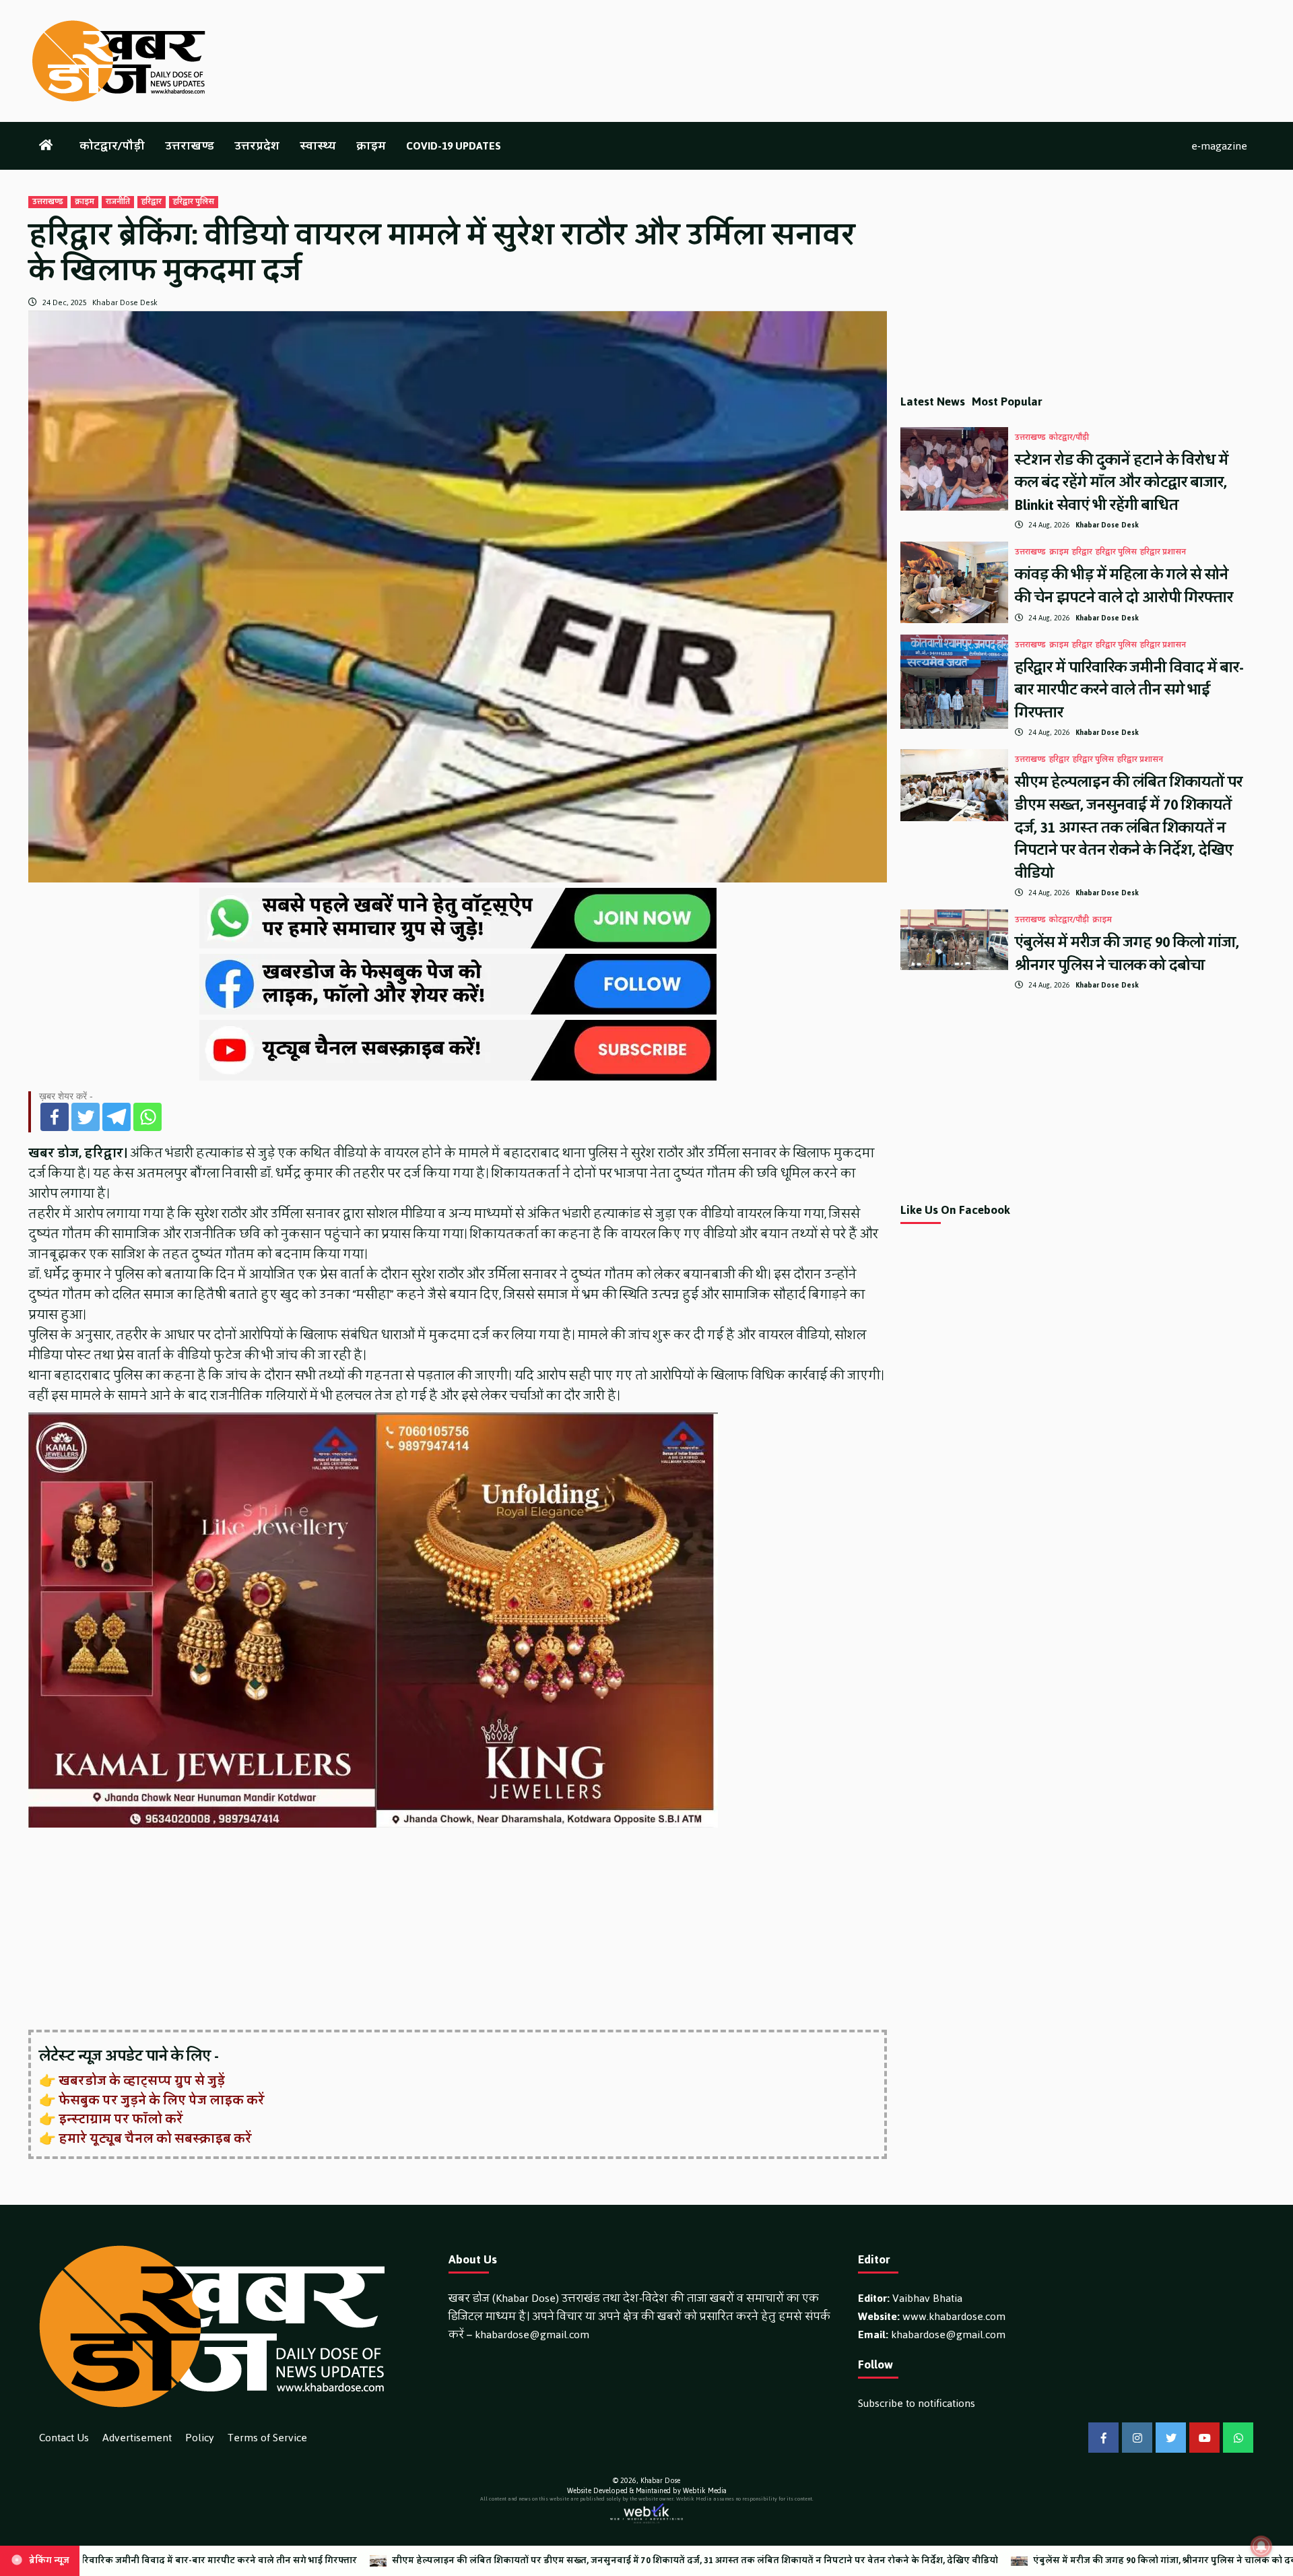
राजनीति (118, 202)
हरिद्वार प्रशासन (1163, 552)
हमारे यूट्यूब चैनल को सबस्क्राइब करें (155, 2139)
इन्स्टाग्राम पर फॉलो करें (121, 2119)
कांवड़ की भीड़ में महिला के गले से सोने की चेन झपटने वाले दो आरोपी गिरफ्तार (1124, 586)
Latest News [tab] (933, 401)
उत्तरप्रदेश (257, 146)
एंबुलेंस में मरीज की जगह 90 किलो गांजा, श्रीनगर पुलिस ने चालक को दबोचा (1127, 954)
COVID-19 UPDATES (454, 146)
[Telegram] (117, 1117)
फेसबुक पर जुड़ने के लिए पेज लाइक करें (162, 2100)
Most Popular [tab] (1007, 401)
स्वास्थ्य (318, 146)
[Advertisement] (432, 1930)
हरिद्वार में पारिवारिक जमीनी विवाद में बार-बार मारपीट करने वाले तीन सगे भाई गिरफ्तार (1129, 690)
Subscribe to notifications (917, 2403)
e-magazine (1219, 146)
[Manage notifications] (1261, 2546)
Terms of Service (267, 2438)
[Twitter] (86, 1117)
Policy (200, 2438)
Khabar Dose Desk (125, 302)
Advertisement (137, 2438)
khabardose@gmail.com (532, 2334)
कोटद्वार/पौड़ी (112, 146)
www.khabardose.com (954, 2316)
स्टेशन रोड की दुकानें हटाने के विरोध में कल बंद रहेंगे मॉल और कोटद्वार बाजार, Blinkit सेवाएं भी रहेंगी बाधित (1122, 482)
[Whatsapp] (147, 1117)
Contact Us (64, 2438)
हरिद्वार (152, 202)
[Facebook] (55, 1117)
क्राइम (371, 146)
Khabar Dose (660, 2481)
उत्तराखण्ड (190, 146)
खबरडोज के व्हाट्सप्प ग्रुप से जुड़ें (142, 2081)
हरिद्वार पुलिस (194, 202)
